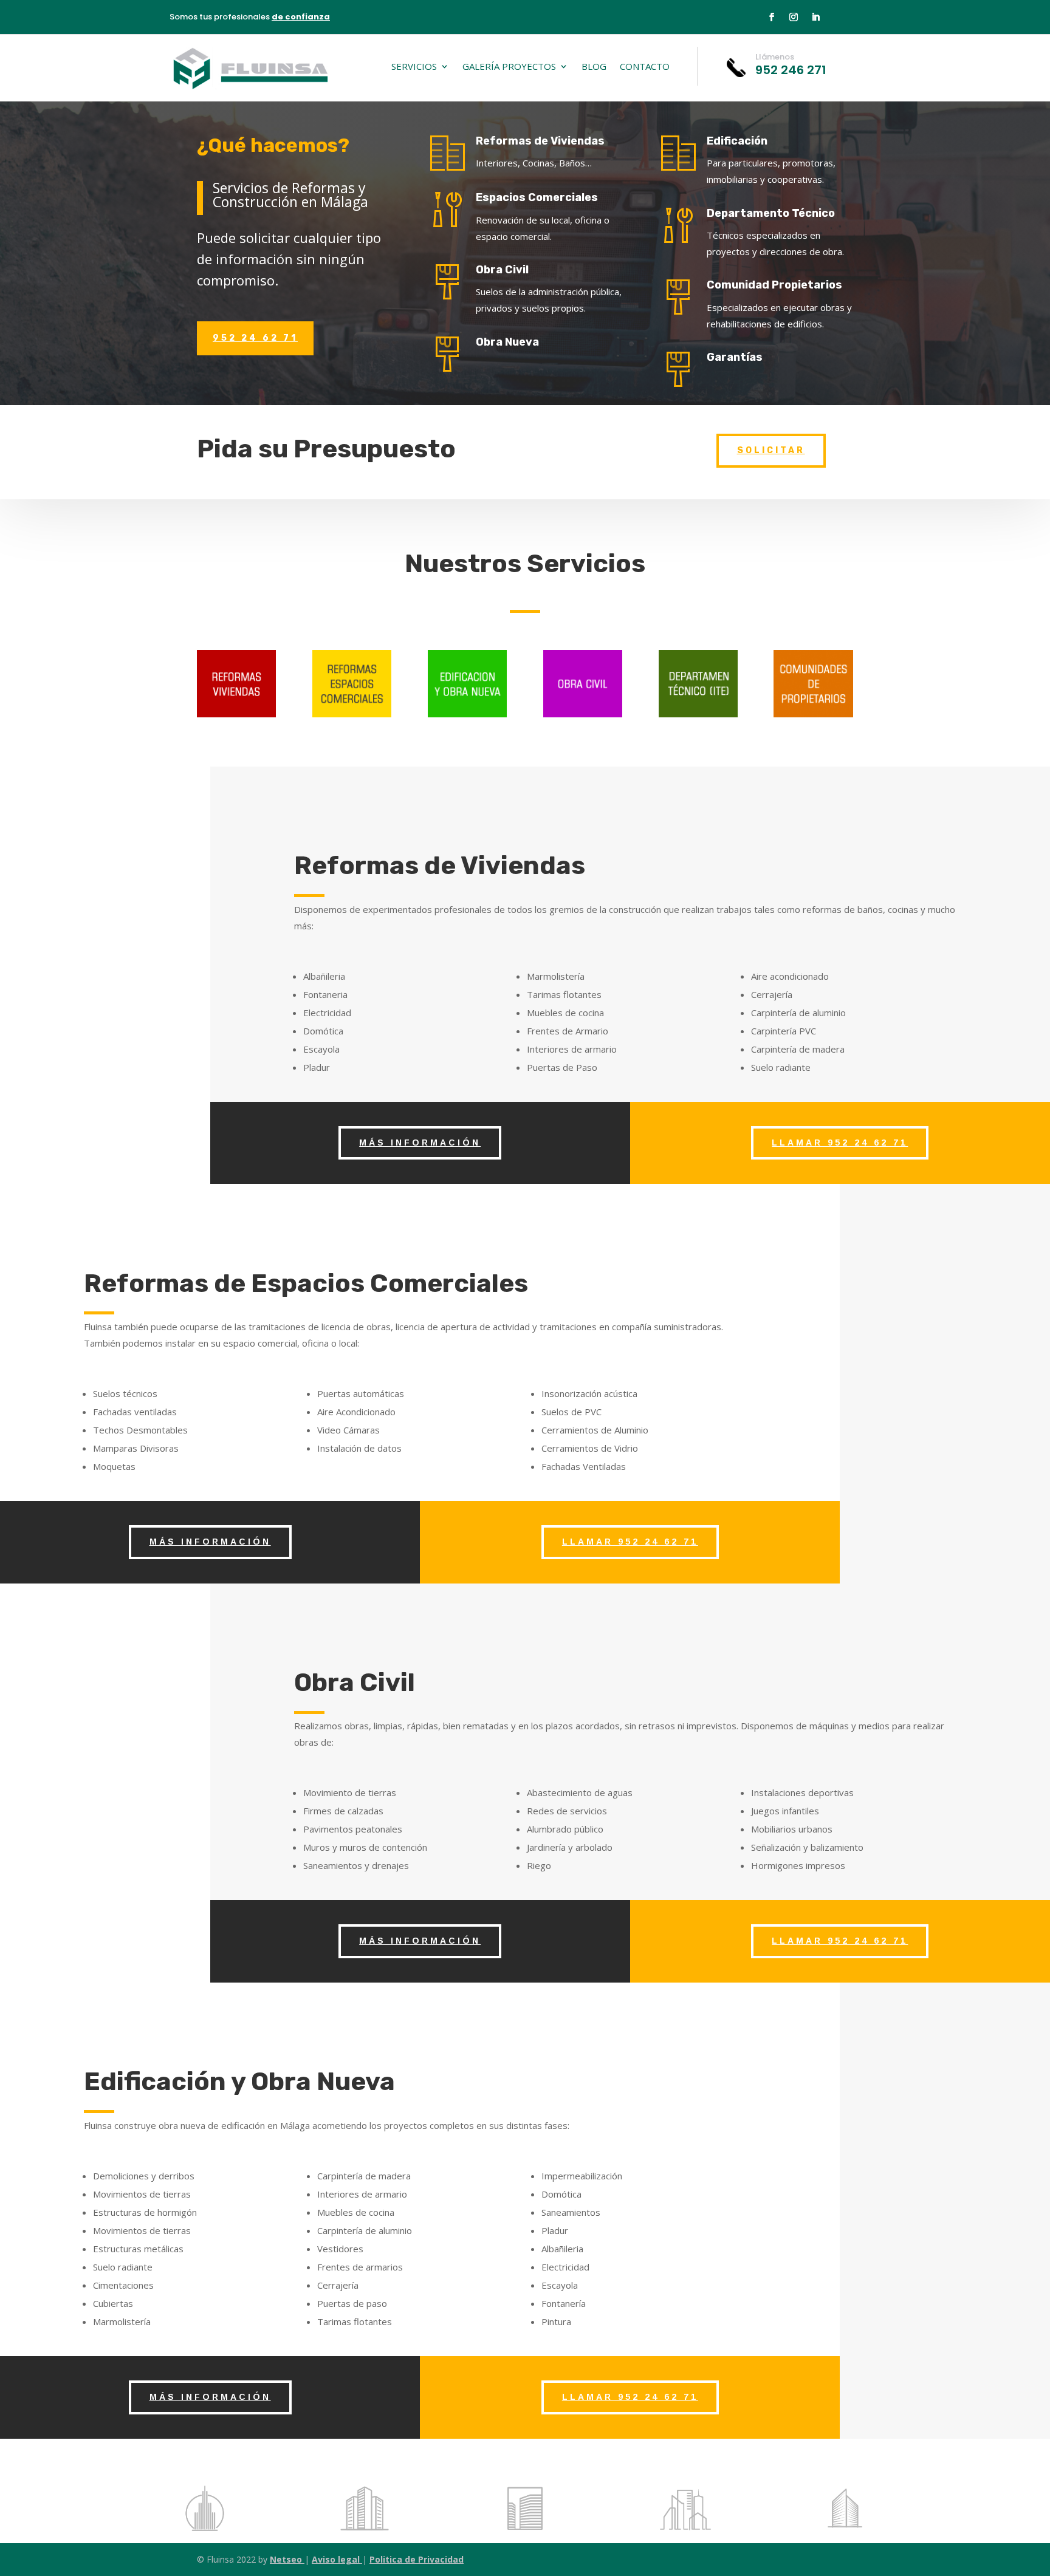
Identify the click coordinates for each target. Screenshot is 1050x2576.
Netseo (287, 2559)
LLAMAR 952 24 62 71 (840, 1143)
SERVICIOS (414, 67)
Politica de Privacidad (417, 2559)
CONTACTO (645, 67)
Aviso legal (337, 2559)
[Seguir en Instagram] (794, 17)
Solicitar (771, 450)
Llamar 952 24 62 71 (630, 1542)
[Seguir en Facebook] (772, 17)
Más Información (420, 1143)
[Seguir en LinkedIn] (815, 17)
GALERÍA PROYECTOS (509, 67)
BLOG (594, 67)
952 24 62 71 (255, 338)
